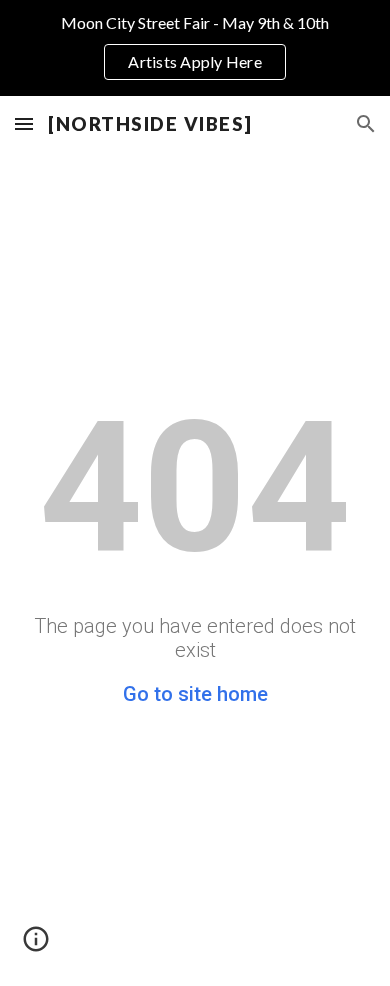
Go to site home (195, 694)
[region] (195, 48)
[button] (24, 123)
